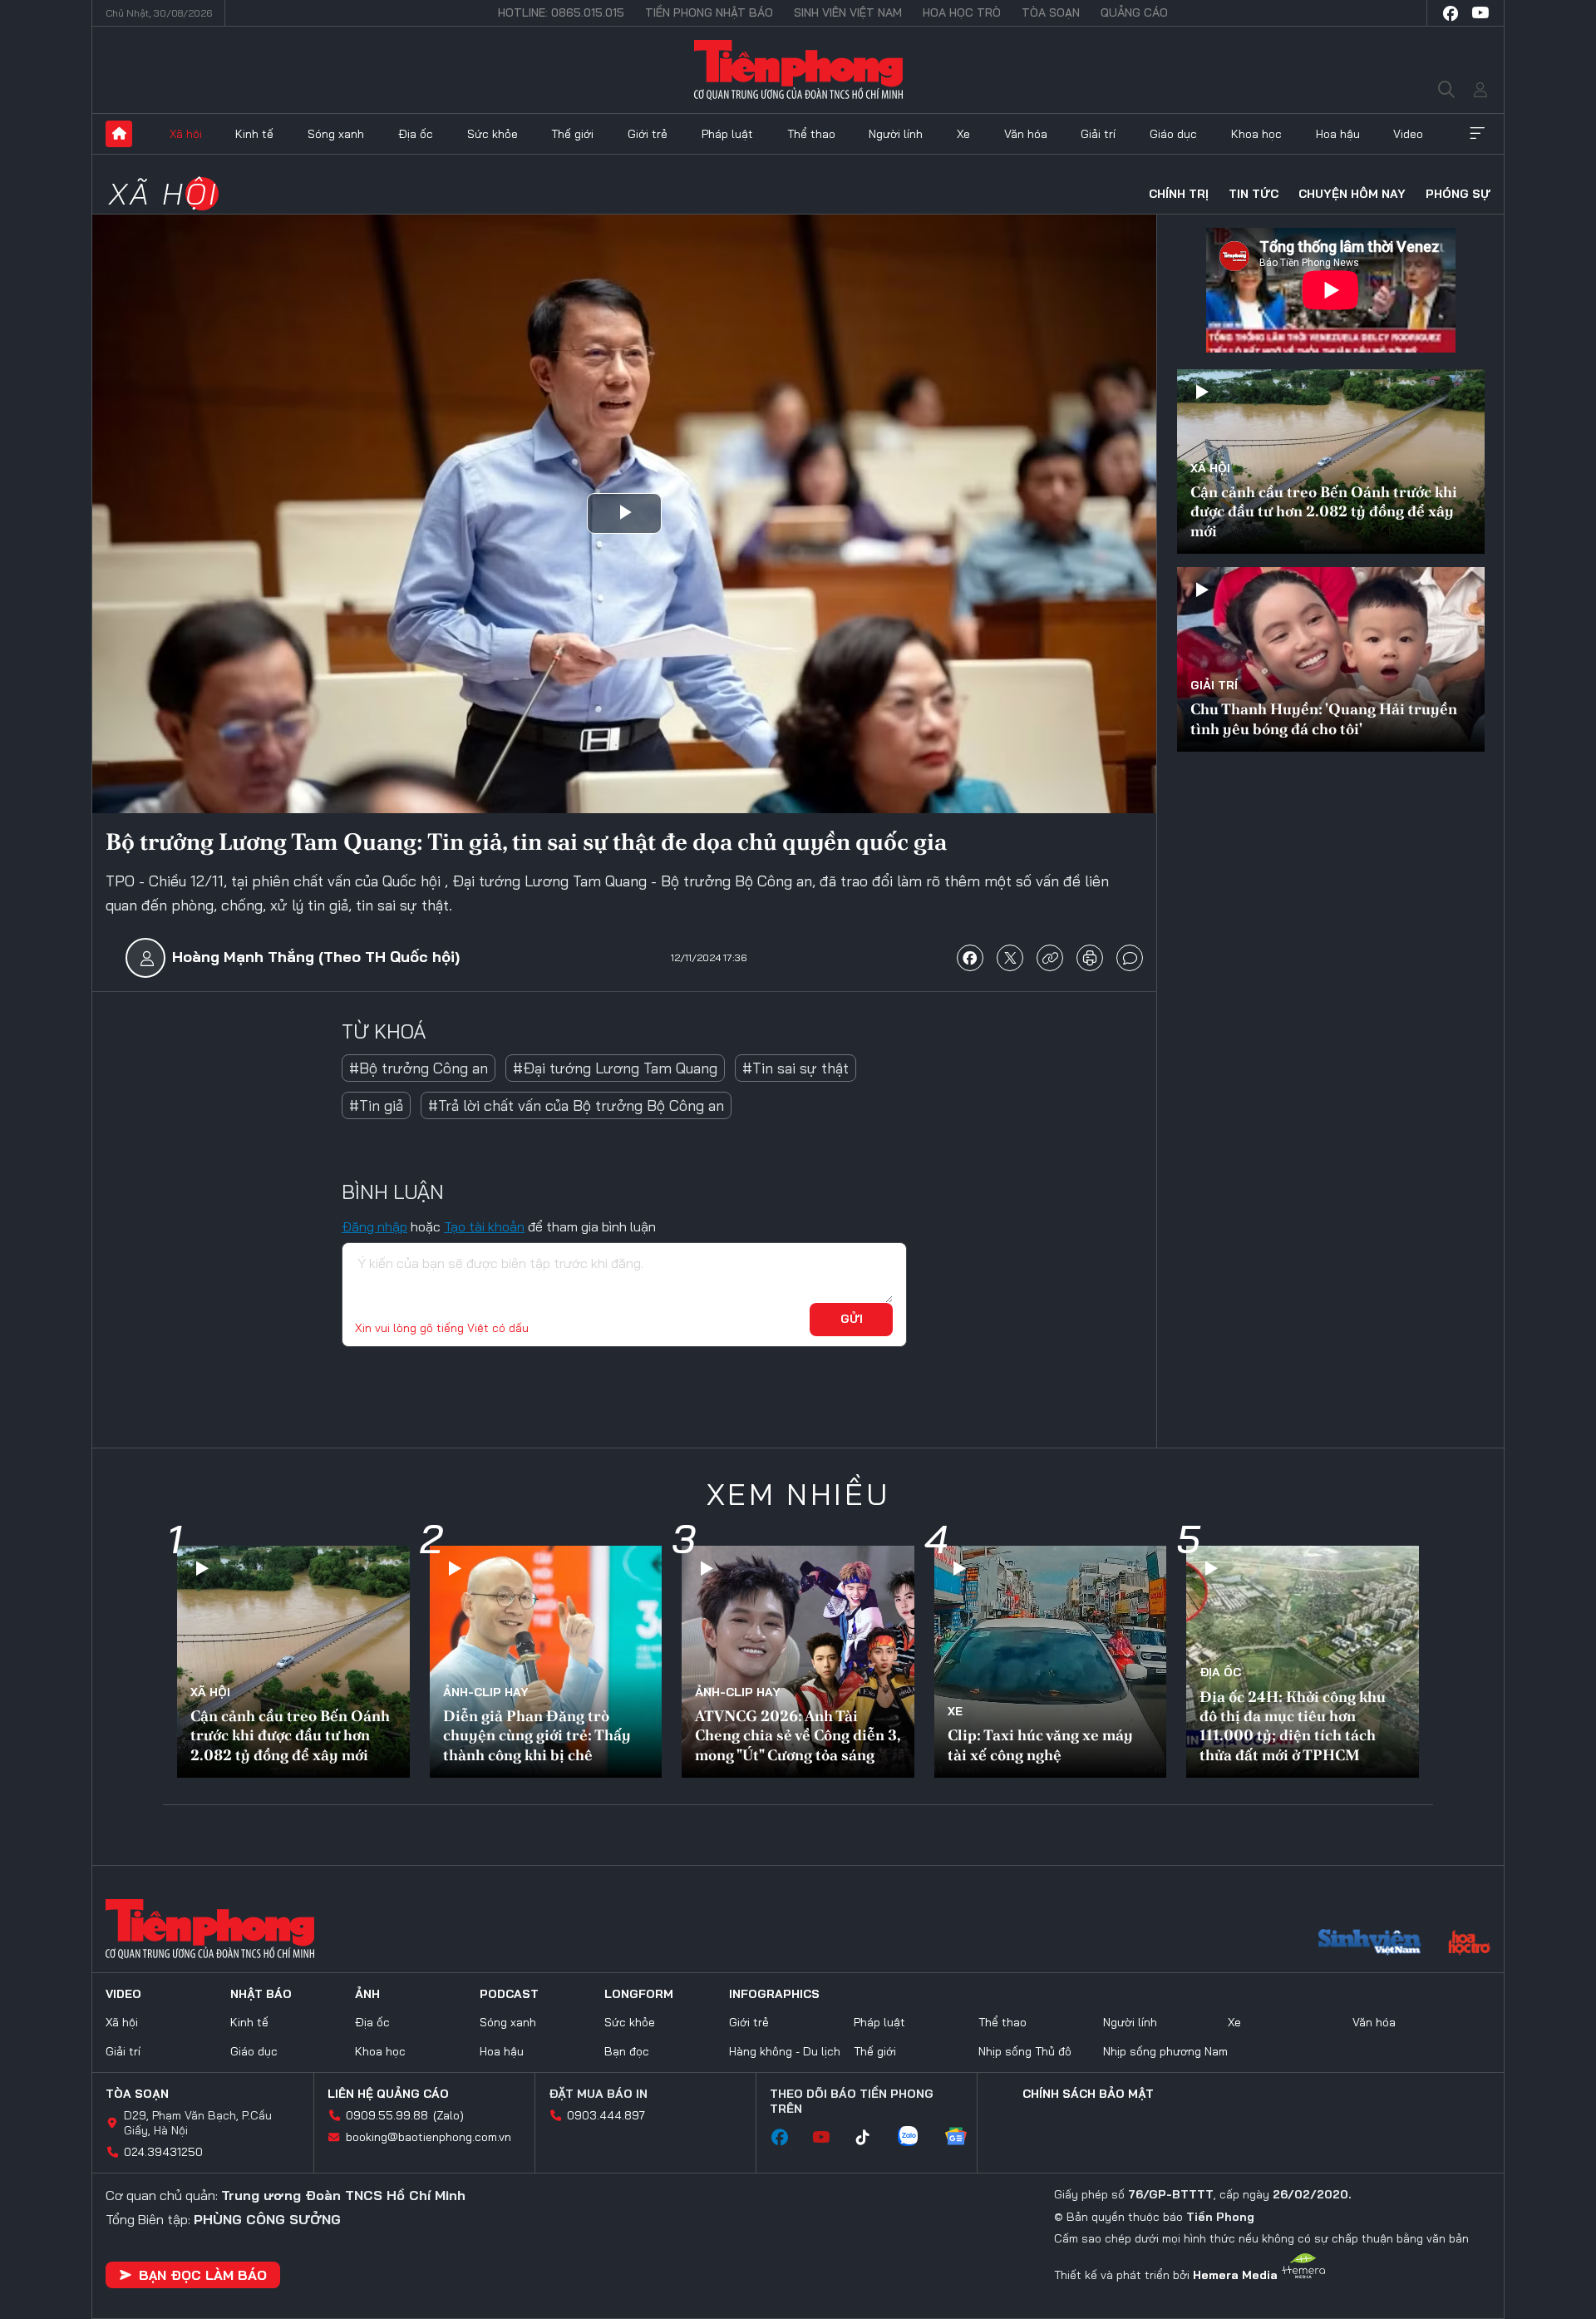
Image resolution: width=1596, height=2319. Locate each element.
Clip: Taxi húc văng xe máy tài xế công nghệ (1040, 1744)
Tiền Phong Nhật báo (709, 12)
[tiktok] (871, 2138)
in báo (1090, 958)
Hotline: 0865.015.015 (561, 12)
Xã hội (186, 134)
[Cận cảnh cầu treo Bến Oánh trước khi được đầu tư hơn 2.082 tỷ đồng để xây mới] (293, 1662)
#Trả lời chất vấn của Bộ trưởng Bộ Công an (576, 1105)
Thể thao (811, 134)
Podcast (509, 1994)
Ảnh (367, 1994)
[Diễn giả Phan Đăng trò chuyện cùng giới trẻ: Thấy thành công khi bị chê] (546, 1662)
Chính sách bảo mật (1088, 2094)
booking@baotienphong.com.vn (429, 2137)
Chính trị (1179, 194)
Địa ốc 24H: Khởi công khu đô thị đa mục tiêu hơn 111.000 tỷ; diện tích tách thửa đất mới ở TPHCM (1293, 1726)
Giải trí (1098, 134)
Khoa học (1256, 134)
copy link (1050, 958)
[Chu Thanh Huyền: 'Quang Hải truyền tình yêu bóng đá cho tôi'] (1331, 659)
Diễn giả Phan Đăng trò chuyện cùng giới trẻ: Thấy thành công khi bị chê (537, 1735)
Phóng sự (1458, 194)
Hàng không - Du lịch (785, 2051)
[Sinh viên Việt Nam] (1370, 1944)
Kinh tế (254, 134)
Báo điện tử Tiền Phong (798, 70)
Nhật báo (261, 1994)
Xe (963, 134)
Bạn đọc (627, 2051)
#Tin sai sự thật (796, 1068)
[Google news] (964, 2138)
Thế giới (572, 134)
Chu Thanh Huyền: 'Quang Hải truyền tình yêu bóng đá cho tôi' (1324, 718)
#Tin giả (376, 1105)
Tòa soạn (1051, 12)
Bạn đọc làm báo (203, 2275)
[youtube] (1480, 13)
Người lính (896, 134)
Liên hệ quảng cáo (388, 2094)
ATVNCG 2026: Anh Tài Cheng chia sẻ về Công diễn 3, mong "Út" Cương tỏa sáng (798, 1735)
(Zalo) (448, 2115)
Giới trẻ (648, 134)
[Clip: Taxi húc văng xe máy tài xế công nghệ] (1051, 1662)
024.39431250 (163, 2152)
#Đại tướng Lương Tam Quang (615, 1068)
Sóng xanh (336, 134)
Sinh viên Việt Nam (848, 12)
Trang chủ (119, 134)
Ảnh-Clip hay (486, 1692)
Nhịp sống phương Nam (1165, 2051)
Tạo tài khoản (484, 1226)
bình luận (1130, 958)
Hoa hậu (1338, 134)
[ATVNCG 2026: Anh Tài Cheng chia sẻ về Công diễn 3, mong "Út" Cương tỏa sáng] (798, 1662)
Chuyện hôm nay (1352, 194)
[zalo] (916, 2138)
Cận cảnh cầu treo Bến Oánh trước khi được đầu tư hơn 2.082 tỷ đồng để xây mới (1324, 511)
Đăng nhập (374, 1226)
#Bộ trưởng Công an (419, 1068)
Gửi (852, 1319)
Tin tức (1254, 194)
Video (1408, 134)
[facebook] (1451, 13)
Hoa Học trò (962, 12)
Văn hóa (1026, 134)
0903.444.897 (606, 2115)
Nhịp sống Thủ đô (1025, 2051)
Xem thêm (1477, 134)
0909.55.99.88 (387, 2115)
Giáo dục (1173, 134)
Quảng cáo (1134, 12)
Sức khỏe (493, 134)
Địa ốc (416, 134)
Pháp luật (727, 134)
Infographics (774, 1994)
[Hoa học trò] (1469, 1944)
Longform (639, 1994)
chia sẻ (970, 958)
